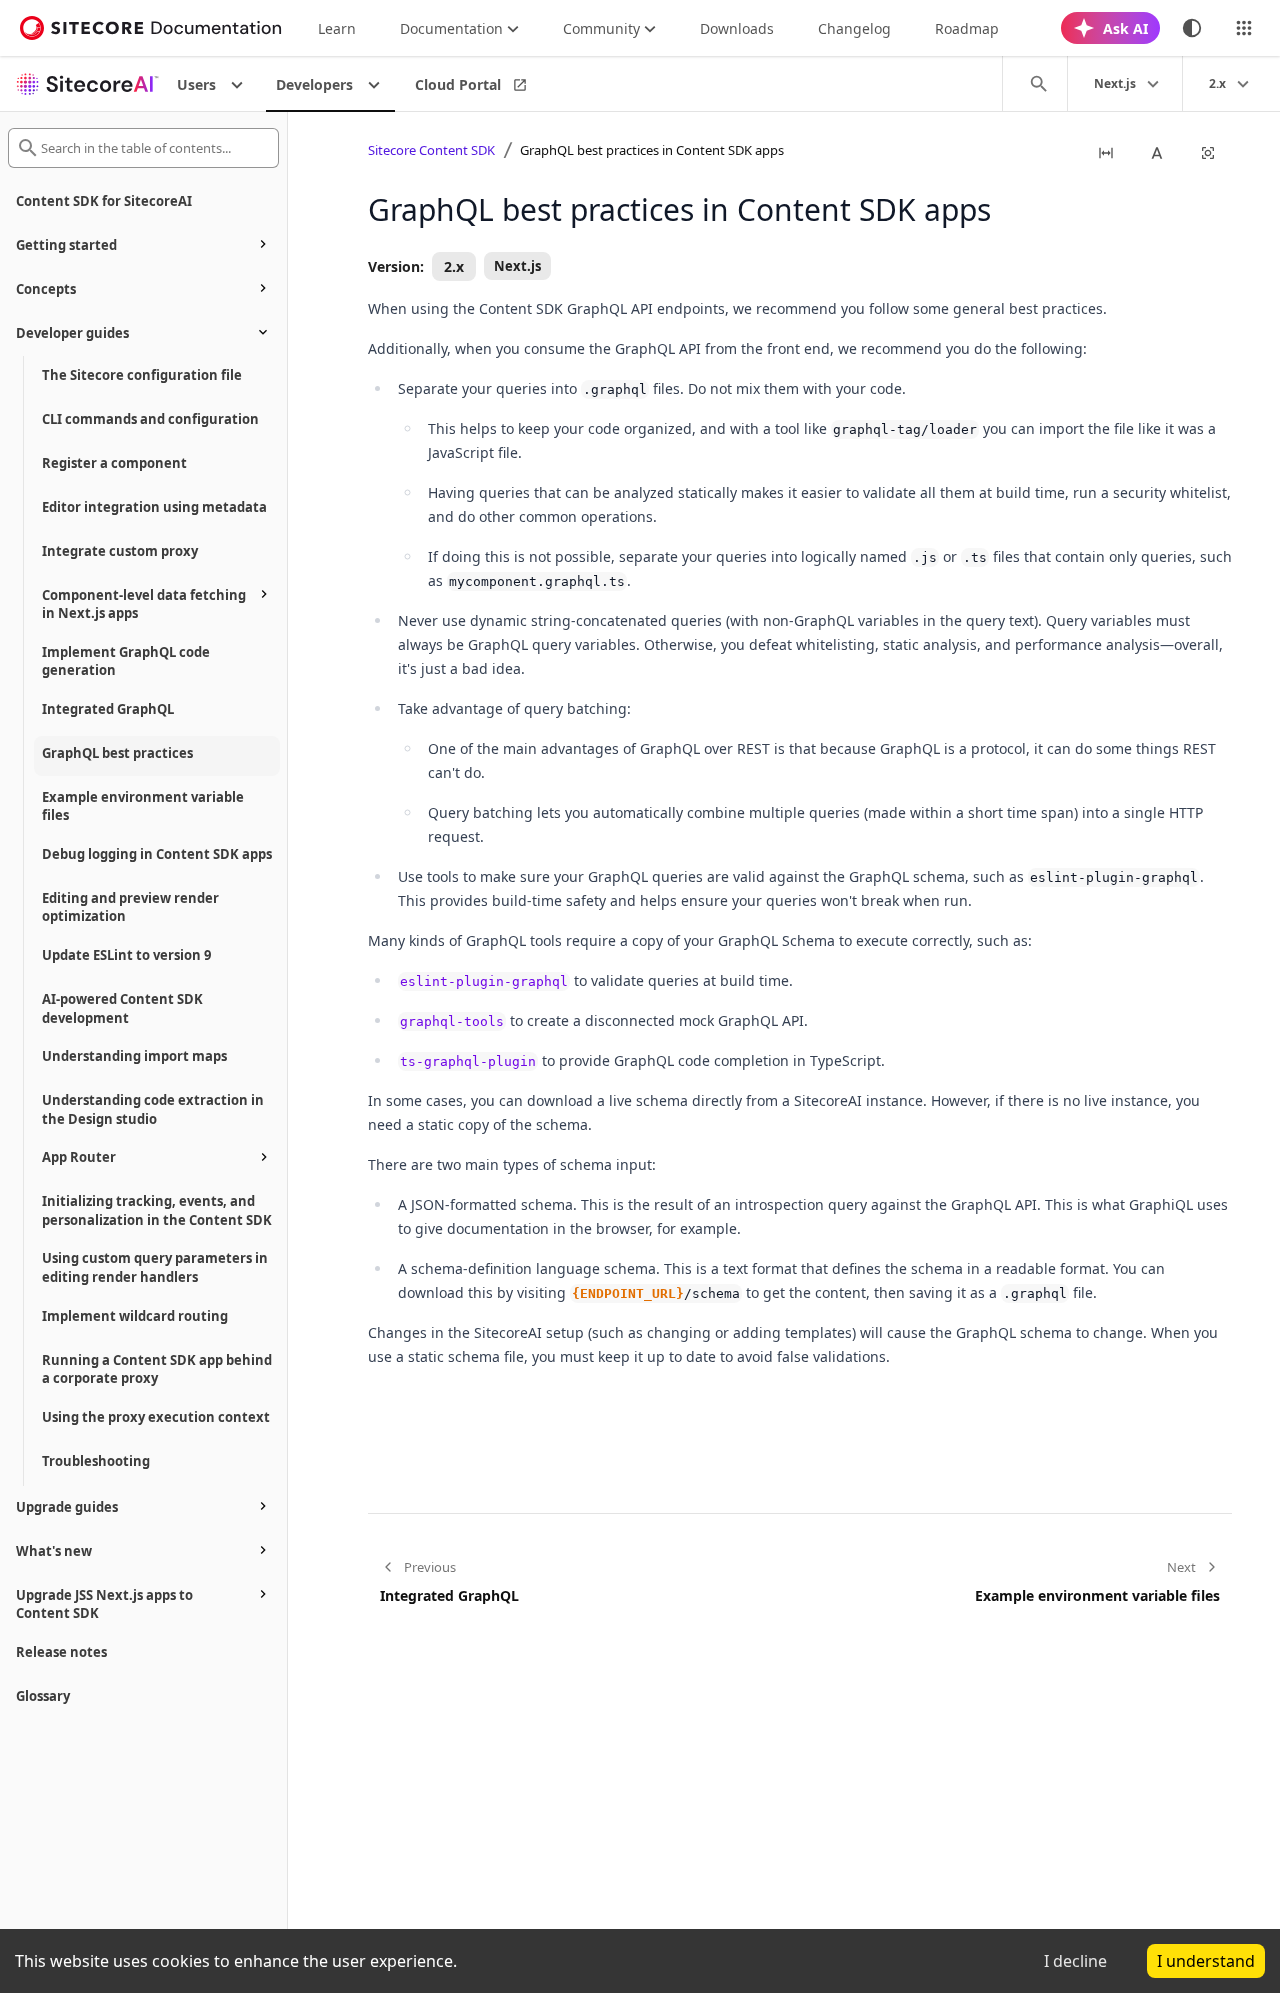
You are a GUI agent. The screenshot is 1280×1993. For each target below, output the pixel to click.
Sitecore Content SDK (431, 150)
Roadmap (967, 28)
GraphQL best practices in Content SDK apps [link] (652, 150)
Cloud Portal (458, 84)
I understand (1206, 1961)
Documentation (451, 28)
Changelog (854, 28)
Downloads (737, 28)
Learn (337, 28)
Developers (314, 84)
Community (601, 28)
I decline (1075, 1961)
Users (196, 84)
